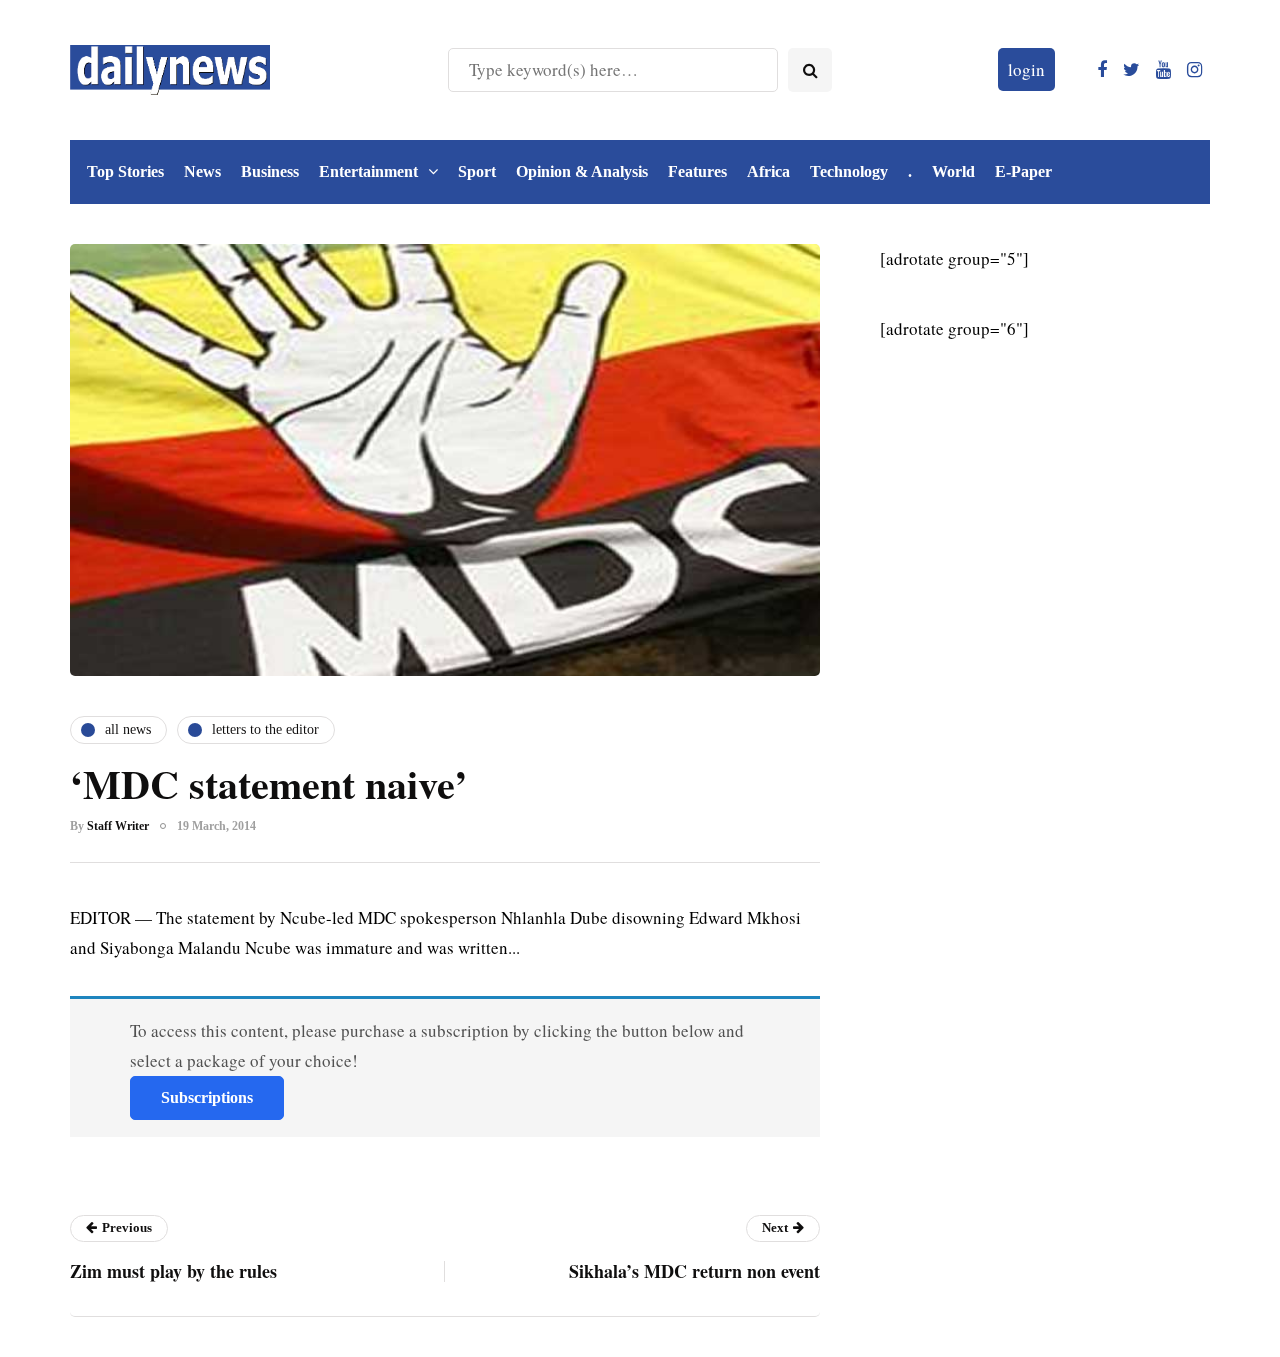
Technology (849, 171)
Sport (477, 171)
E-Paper (1023, 171)
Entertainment (368, 171)
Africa (768, 171)
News (202, 171)
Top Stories (125, 171)
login (1026, 69)
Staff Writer (118, 826)
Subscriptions (207, 1097)
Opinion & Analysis (582, 171)
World (953, 171)
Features (697, 171)
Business (270, 171)
